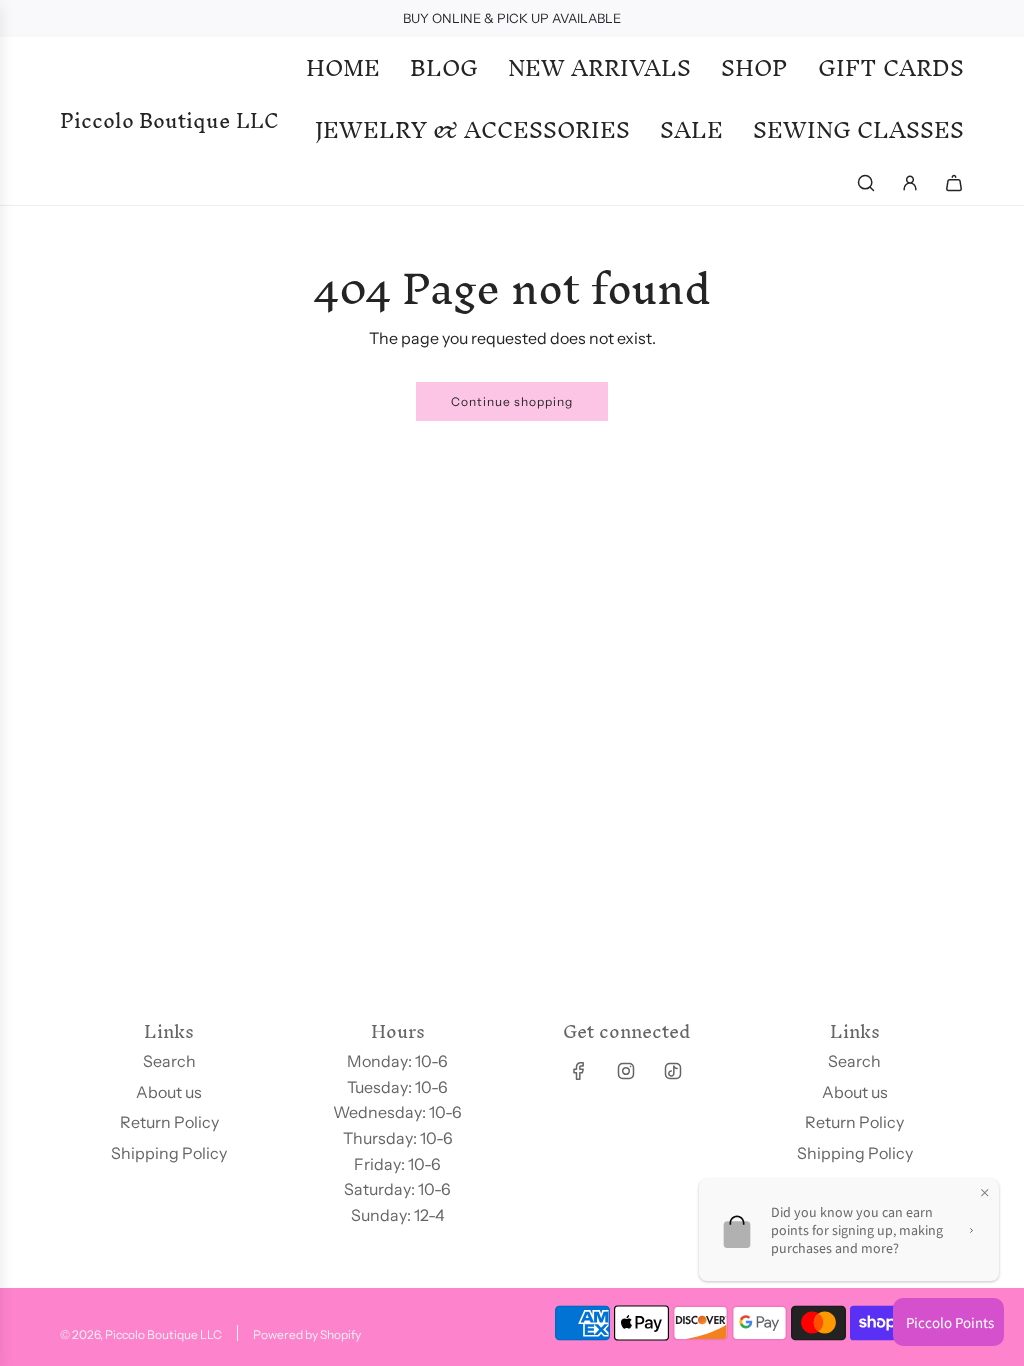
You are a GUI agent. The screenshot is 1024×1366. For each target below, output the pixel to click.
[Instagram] (626, 1071)
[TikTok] (673, 1071)
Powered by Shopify (307, 1334)
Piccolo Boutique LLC (169, 121)
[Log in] (910, 183)
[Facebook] (579, 1071)
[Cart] (954, 183)
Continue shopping (512, 401)
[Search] (866, 183)
